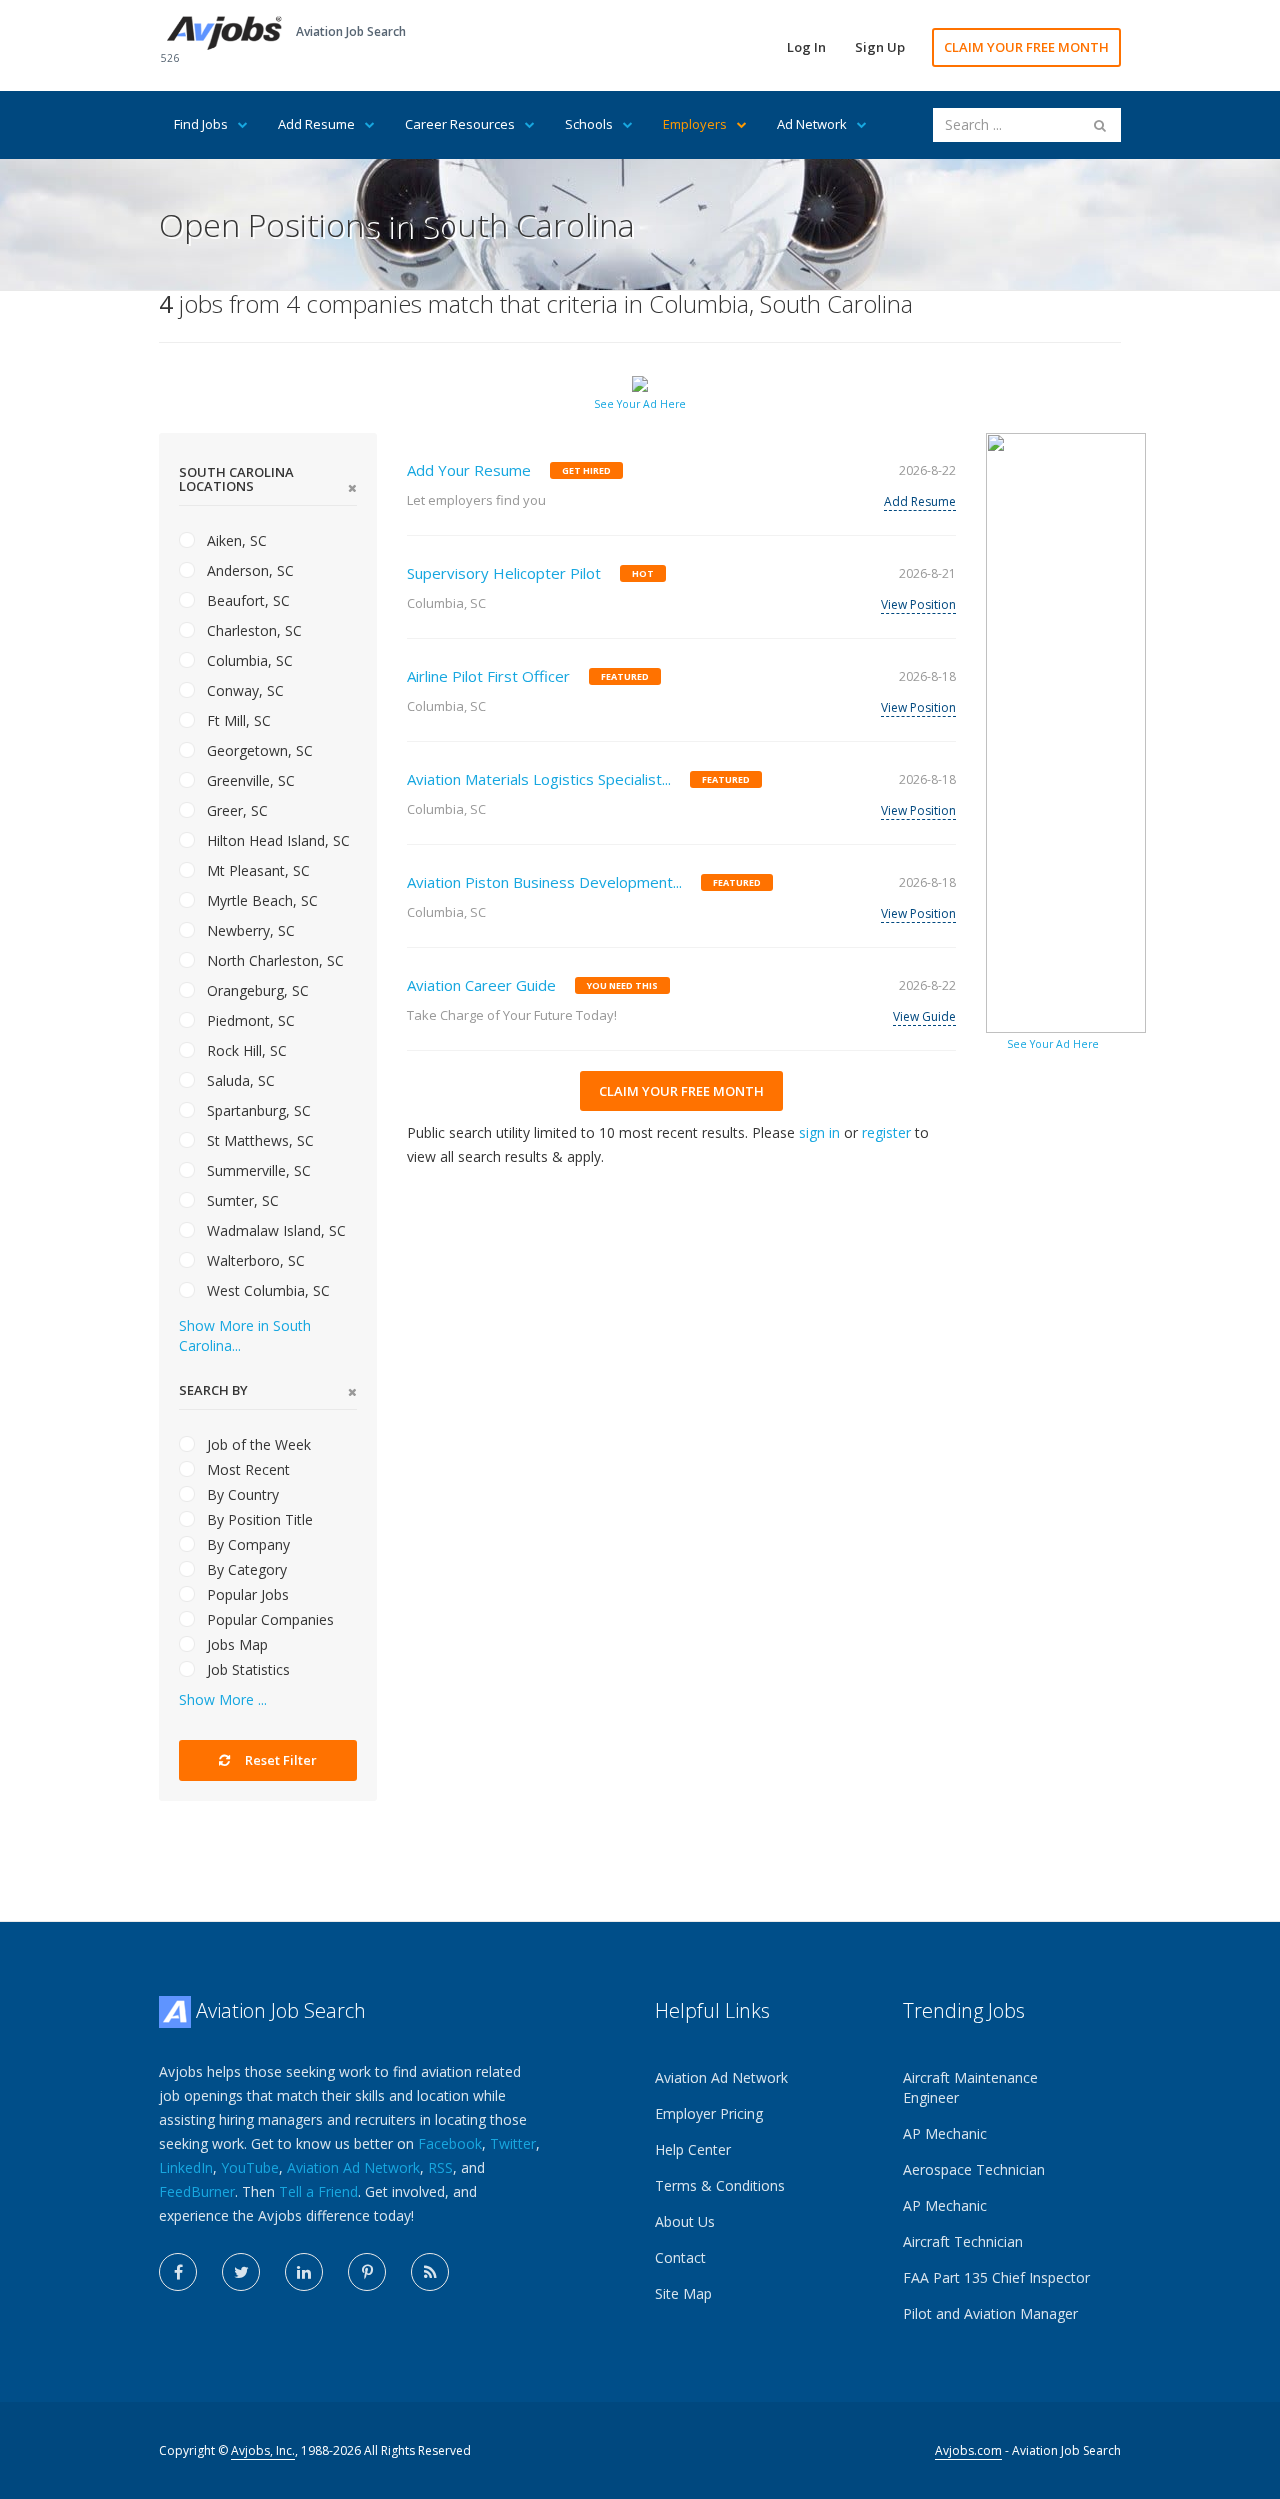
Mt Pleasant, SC (256, 870)
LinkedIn (186, 2167)
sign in (819, 1132)
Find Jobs (201, 124)
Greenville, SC (249, 780)
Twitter (513, 2143)
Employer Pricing (709, 2113)
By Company (246, 1544)
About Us (685, 2221)
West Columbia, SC (266, 1290)
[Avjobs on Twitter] (241, 2272)
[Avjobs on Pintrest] (367, 2272)
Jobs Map (235, 1644)
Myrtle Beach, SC (260, 900)
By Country (241, 1494)
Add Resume (316, 124)
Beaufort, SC (246, 600)
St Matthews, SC (258, 1140)
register (886, 1132)
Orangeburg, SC (256, 990)
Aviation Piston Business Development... (544, 882)
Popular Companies (268, 1619)
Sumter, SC (241, 1200)
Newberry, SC (249, 930)
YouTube (250, 2167)
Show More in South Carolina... (245, 1335)
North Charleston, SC (273, 960)
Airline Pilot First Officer (488, 676)
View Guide (924, 1016)
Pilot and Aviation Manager (990, 2313)
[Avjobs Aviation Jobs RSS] (430, 2272)
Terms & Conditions (720, 2185)
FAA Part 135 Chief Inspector (996, 2277)
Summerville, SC (257, 1170)
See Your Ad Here (640, 404)
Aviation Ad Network (353, 2167)
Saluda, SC (239, 1080)
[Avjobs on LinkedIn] (304, 2272)
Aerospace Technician (974, 2169)
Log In (806, 47)
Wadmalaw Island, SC (274, 1230)
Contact (680, 2257)
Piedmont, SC (249, 1020)
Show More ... (223, 1699)
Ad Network (812, 124)
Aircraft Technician (963, 2241)
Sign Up (880, 47)
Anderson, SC (248, 570)
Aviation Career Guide (481, 985)
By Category (245, 1569)
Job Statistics (246, 1669)
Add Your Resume (469, 470)
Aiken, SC (235, 540)
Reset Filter (279, 1760)
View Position (918, 604)
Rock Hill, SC (245, 1050)
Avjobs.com (968, 2450)
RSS (440, 2167)
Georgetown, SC (258, 750)
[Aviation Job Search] (224, 31)
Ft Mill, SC (237, 720)
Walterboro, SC (254, 1260)
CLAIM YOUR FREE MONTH (1026, 47)
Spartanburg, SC (257, 1110)
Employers (695, 124)
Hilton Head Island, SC (276, 840)
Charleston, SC (252, 630)
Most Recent (246, 1469)
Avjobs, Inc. (263, 2450)
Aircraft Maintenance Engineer (970, 2087)
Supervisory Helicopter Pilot (504, 573)
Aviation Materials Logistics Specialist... (539, 779)
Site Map (683, 2293)
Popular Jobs (246, 1594)
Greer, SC (235, 810)
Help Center (693, 2149)
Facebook (450, 2143)
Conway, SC (243, 690)
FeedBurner (197, 2191)
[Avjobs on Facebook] (178, 2272)
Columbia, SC (248, 660)
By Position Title (258, 1519)
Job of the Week (257, 1444)
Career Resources (460, 124)
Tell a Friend (318, 2191)
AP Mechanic (945, 2133)
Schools (589, 124)
